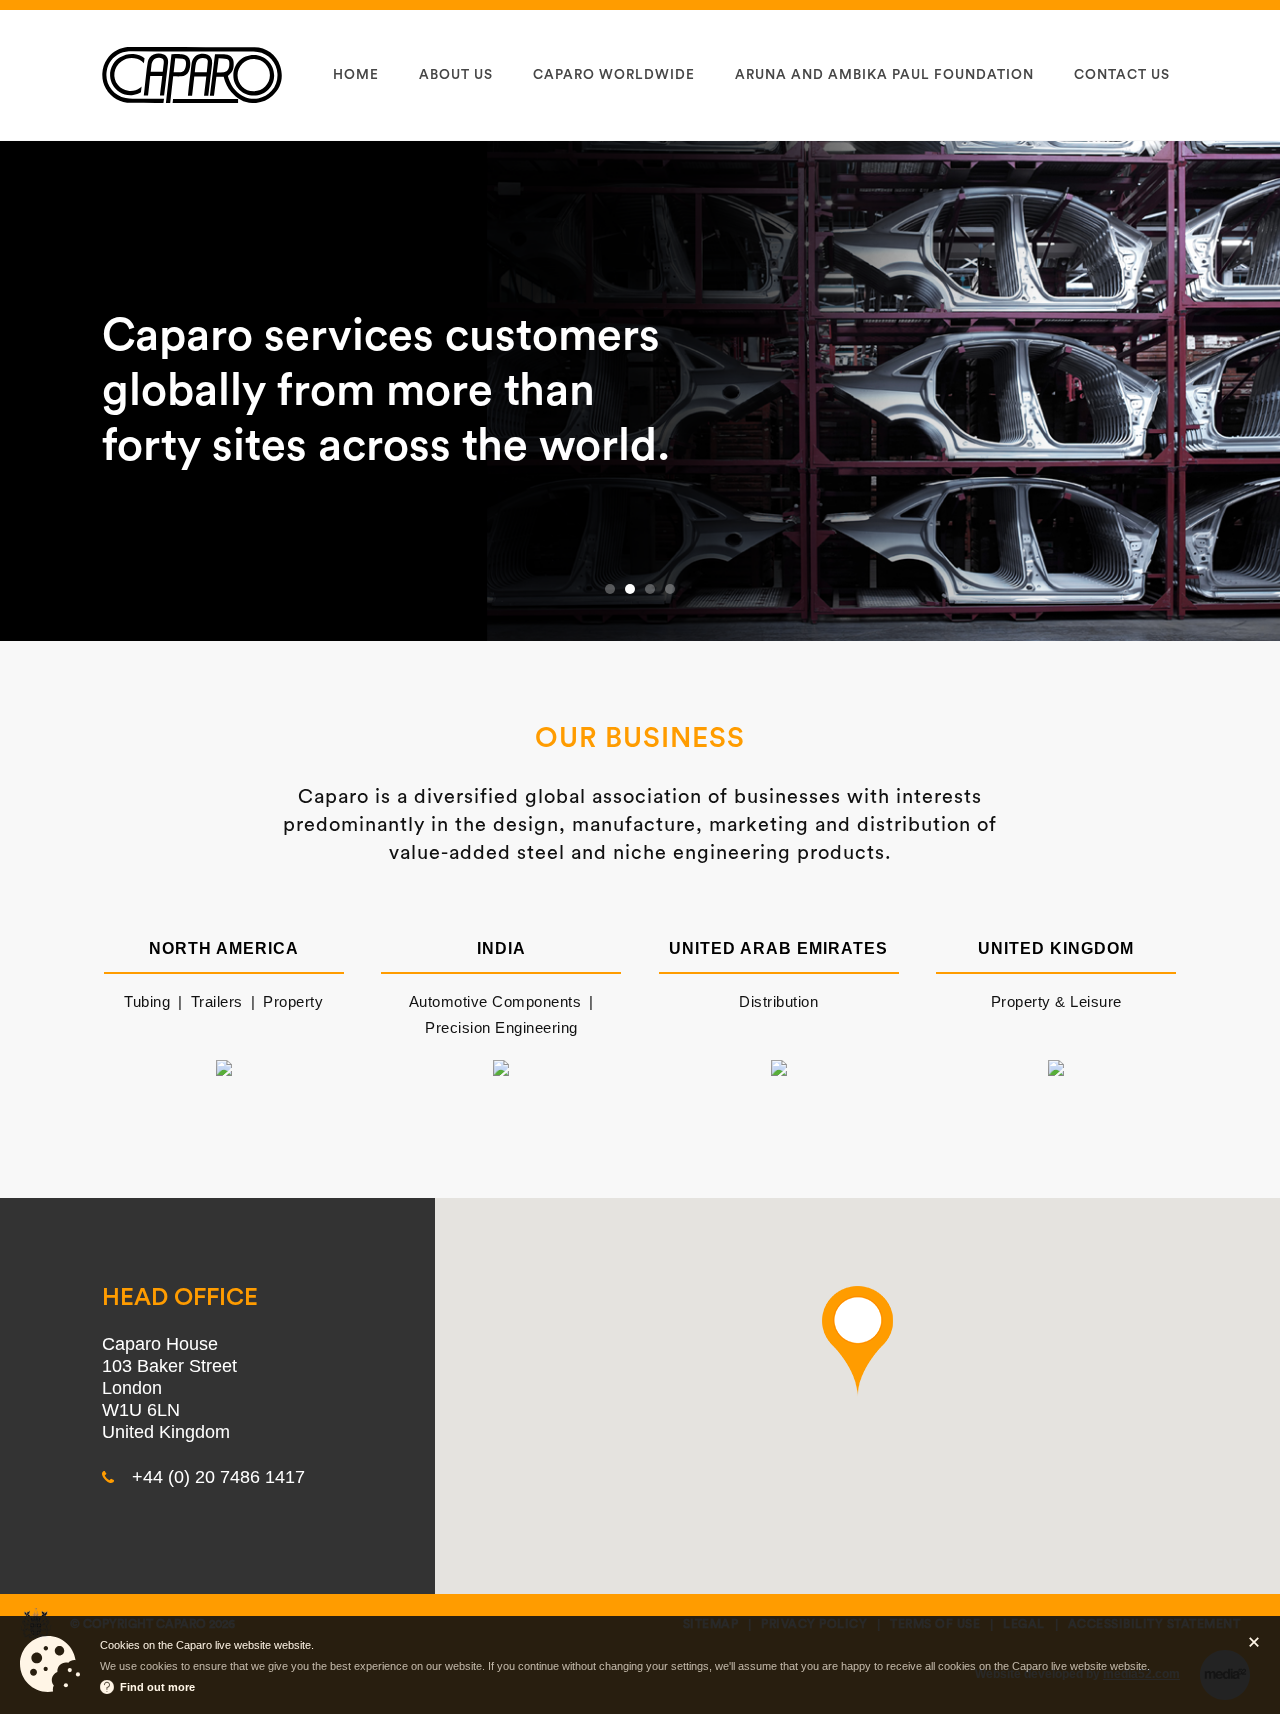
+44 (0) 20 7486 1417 (218, 1477)
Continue (1254, 1642)
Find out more (157, 1687)
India (501, 948)
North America (224, 948)
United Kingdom (1056, 948)
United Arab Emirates (778, 948)
